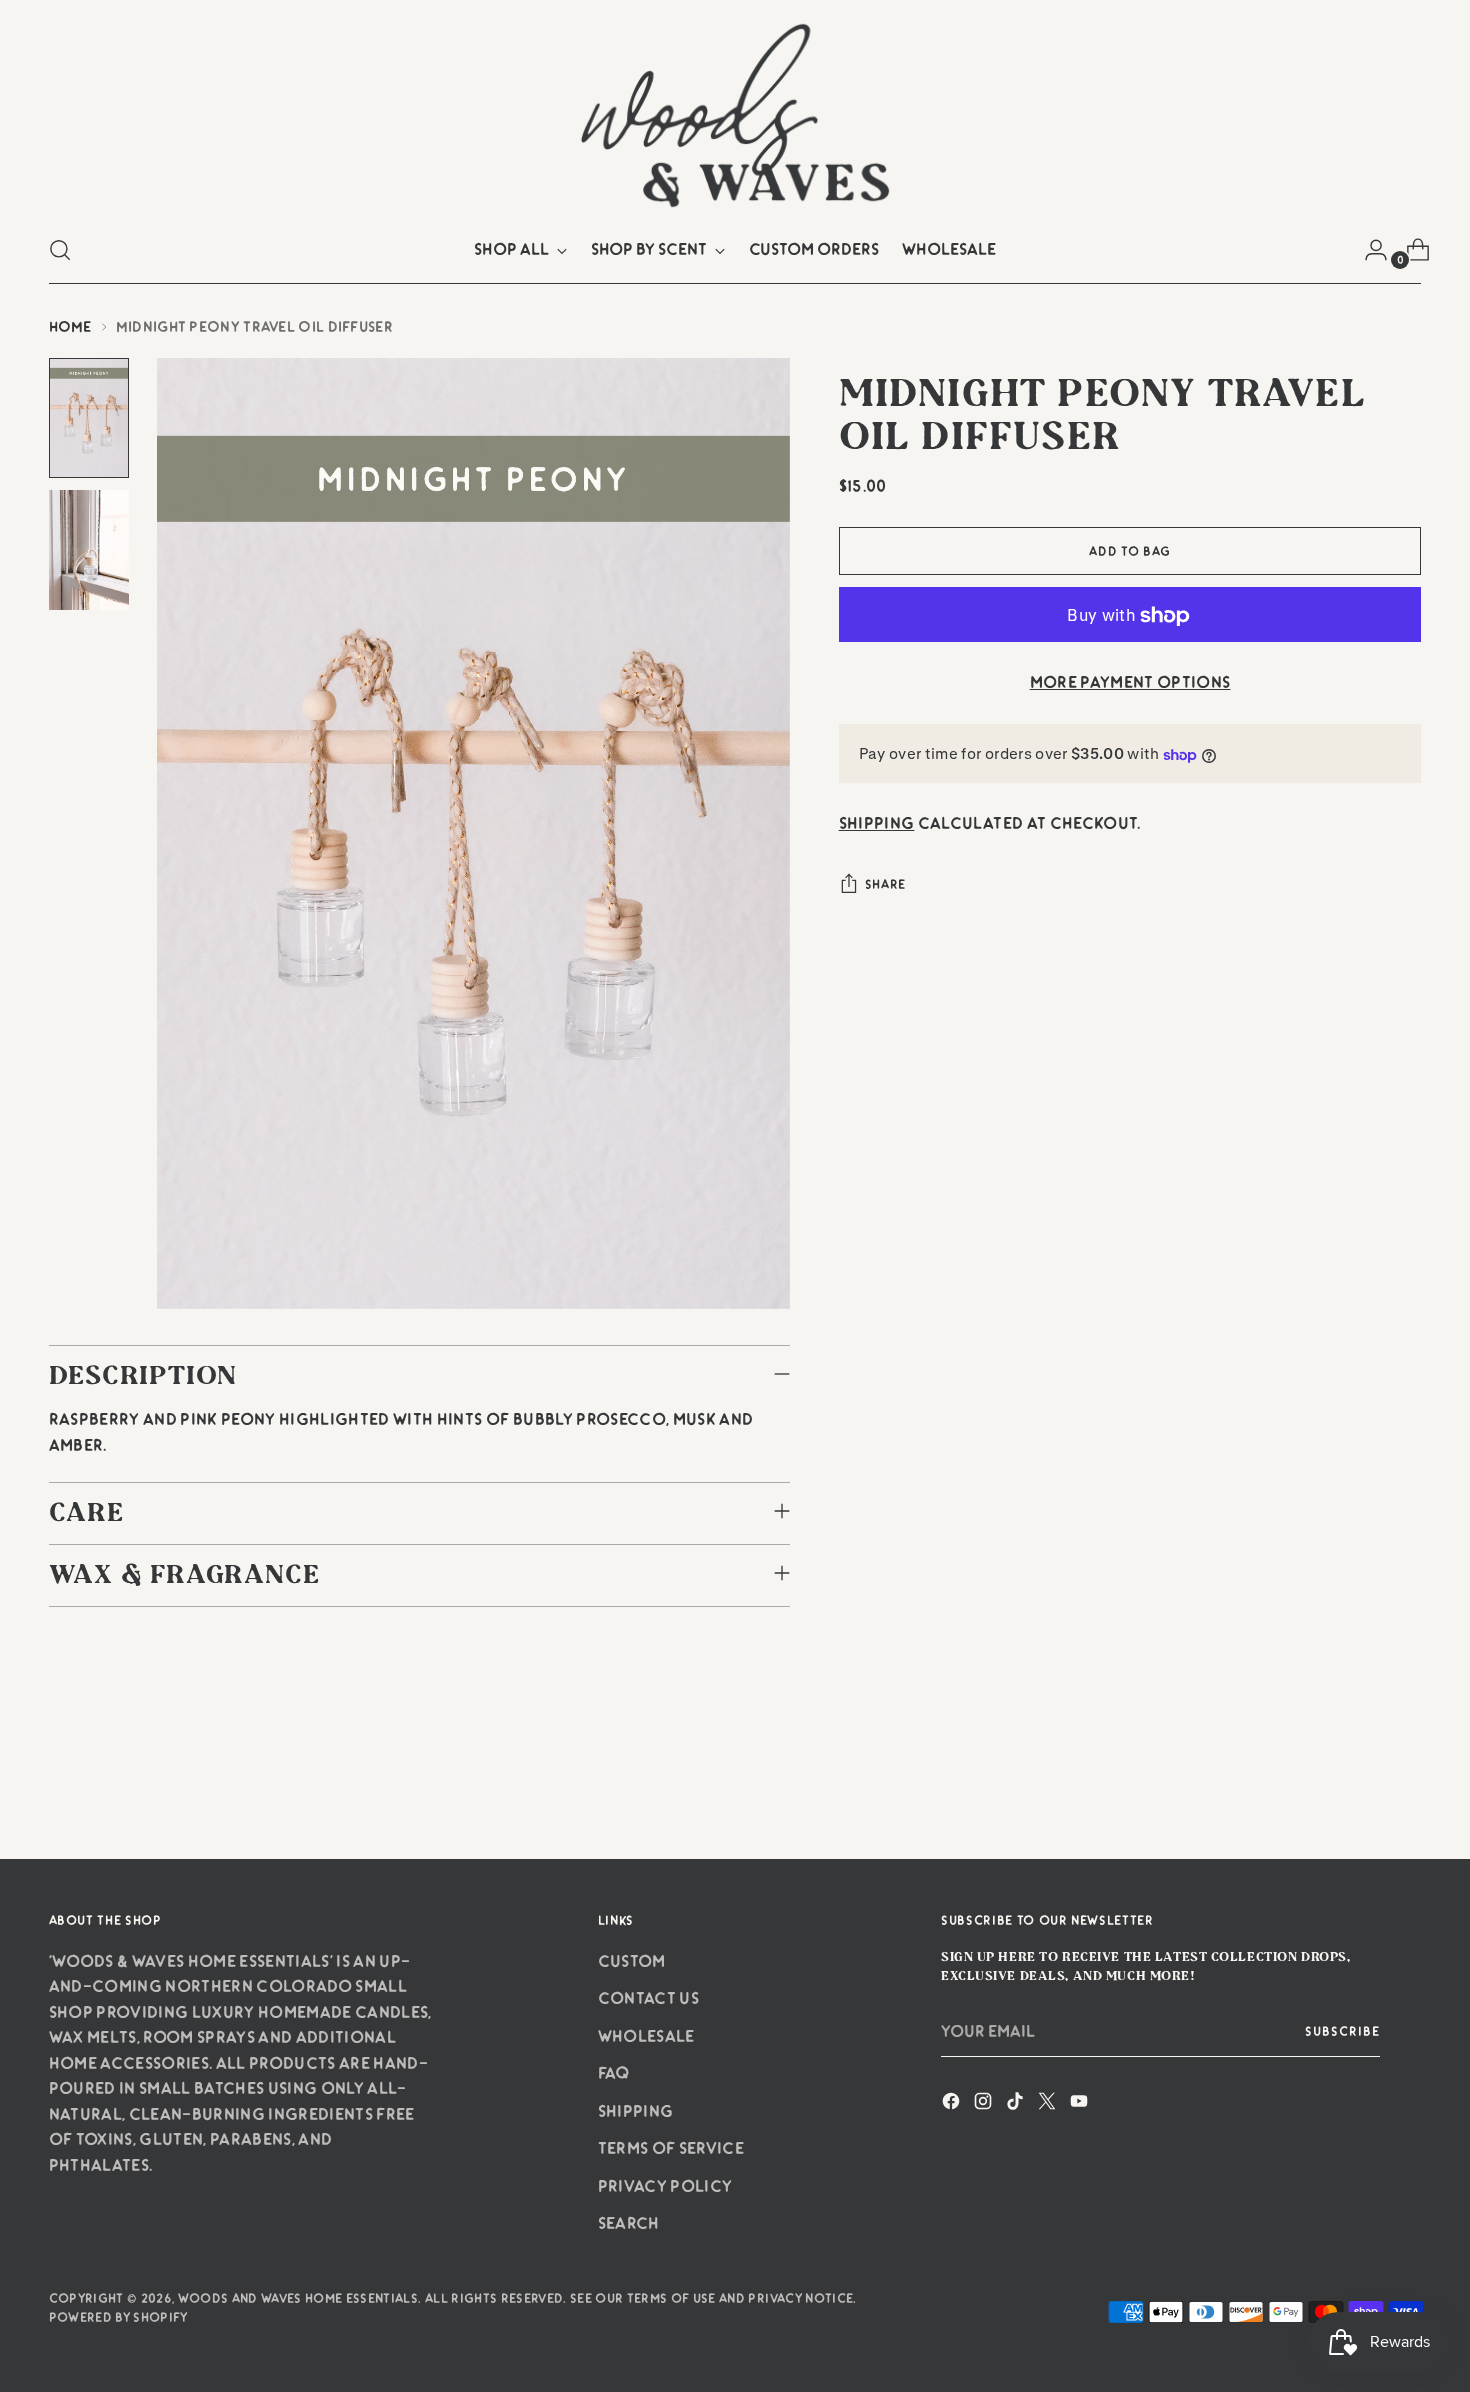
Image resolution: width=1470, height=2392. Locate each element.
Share (885, 885)
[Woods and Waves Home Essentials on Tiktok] (1017, 2105)
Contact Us (648, 1998)
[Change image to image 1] (89, 418)
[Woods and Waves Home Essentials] (735, 114)
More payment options (1130, 683)
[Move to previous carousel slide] (1359, 1791)
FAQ (614, 2073)
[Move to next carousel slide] (1405, 1790)
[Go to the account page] (1368, 250)
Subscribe (1342, 2031)
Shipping (877, 824)
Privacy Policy (665, 2186)
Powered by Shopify (118, 2317)
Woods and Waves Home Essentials (298, 2298)
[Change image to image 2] (89, 550)
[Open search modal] (60, 250)
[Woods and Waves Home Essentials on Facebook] (953, 2105)
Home (70, 326)
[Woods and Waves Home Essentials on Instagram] (985, 2105)
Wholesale (646, 2036)
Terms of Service (671, 2148)
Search (629, 2223)
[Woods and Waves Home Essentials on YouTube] (1081, 2105)
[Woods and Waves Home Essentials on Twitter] (1049, 2105)
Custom (632, 1961)
